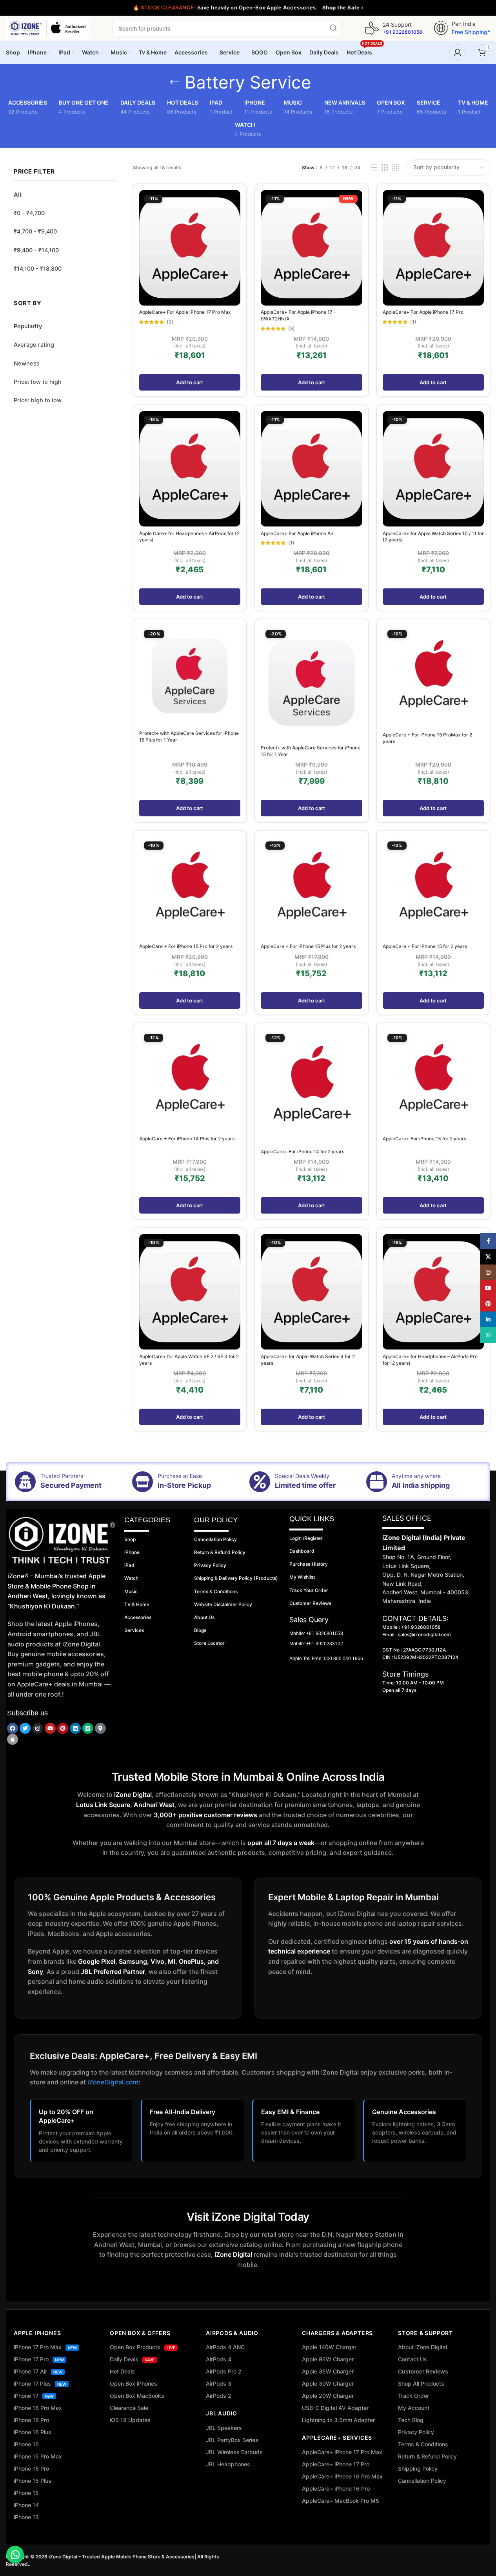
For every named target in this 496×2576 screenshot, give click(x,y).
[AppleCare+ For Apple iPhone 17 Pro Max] (190, 248)
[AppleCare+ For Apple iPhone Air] (311, 469)
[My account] (458, 52)
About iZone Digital (422, 2347)
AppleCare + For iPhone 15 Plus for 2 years (308, 946)
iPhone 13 (26, 2517)
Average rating (34, 345)
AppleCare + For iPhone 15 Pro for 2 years (186, 946)
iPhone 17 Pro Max (45, 2347)
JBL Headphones (228, 2464)
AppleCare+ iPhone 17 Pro (336, 2464)
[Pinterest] (63, 1728)
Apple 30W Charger (328, 2383)
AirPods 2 (219, 2396)
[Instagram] (38, 1728)
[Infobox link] (394, 28)
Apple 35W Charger (328, 2371)
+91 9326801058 (325, 1634)
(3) (170, 322)
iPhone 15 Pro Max (38, 2456)
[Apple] (13, 1739)
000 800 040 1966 (343, 1659)
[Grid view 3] (385, 168)
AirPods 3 (219, 2383)
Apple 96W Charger (328, 2359)
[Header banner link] (248, 8)
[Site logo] (47, 28)
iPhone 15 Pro (31, 2468)
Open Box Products (143, 2347)
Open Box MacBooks (137, 2396)
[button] (190, 382)
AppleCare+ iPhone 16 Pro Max (342, 2476)
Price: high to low (38, 400)
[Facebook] (13, 1728)
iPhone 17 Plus (40, 2383)
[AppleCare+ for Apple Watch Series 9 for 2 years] (311, 1292)
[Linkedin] (75, 1728)
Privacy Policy (416, 2432)
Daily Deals (132, 2359)
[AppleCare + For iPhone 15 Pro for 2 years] (190, 888)
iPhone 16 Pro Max (38, 2408)
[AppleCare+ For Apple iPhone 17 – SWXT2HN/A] (311, 248)
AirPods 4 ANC (225, 2347)
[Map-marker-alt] (100, 1728)
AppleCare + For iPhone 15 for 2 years (425, 946)
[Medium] (88, 1728)
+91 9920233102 (325, 1644)
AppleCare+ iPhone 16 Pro (336, 2488)
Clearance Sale (129, 2408)
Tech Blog (411, 2420)
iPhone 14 (26, 2505)
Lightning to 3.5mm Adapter (338, 2420)
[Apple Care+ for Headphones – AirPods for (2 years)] (190, 469)
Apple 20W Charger (328, 2396)
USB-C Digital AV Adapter (335, 2408)
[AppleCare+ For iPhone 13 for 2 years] (433, 1081)
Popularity (28, 326)
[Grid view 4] (396, 168)
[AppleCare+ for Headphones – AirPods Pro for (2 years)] (433, 1292)
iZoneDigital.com (113, 2082)
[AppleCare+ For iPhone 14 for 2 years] (311, 1087)
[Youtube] (50, 1728)
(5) (292, 329)
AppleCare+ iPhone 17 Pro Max (342, 2452)
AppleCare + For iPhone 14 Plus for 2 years (187, 1139)
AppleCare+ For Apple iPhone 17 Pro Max (185, 312)
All (17, 195)
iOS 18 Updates (130, 2420)
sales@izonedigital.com (424, 1634)
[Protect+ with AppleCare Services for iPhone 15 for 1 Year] (311, 683)
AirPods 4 (219, 2359)
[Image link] (62, 1540)
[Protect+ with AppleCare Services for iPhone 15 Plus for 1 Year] (190, 676)
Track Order (413, 2396)
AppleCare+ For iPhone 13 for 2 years (424, 1139)
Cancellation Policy (422, 2481)
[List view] (374, 168)
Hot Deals (122, 2371)
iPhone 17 (34, 2396)
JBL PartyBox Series (232, 2440)
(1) (413, 322)
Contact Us (412, 2359)
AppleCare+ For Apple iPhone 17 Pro (423, 312)
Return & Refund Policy (427, 2456)
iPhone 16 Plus (33, 2432)
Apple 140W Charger (329, 2347)
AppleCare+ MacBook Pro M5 (341, 2501)
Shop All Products (421, 2383)
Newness (27, 364)
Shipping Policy (418, 2468)
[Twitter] (25, 1728)
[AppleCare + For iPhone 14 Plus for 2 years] (190, 1081)
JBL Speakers (224, 2428)
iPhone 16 (26, 2444)
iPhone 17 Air (38, 2371)
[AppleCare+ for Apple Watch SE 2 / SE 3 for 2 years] (190, 1292)
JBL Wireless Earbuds (234, 2452)
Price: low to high (38, 382)
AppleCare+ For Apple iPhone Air (297, 533)
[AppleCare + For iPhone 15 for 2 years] (433, 888)
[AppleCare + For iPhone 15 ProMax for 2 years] (433, 677)
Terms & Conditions (423, 2444)
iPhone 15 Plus (33, 2481)
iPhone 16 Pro (31, 2420)
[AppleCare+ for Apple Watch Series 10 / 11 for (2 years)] (433, 469)
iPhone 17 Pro (39, 2359)
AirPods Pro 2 (224, 2371)
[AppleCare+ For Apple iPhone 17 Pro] (433, 248)
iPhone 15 (26, 2493)
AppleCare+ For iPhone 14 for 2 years (303, 1151)
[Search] (333, 28)
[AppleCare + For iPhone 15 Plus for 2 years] (311, 888)
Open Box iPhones (134, 2383)
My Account (414, 2408)
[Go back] (175, 82)
